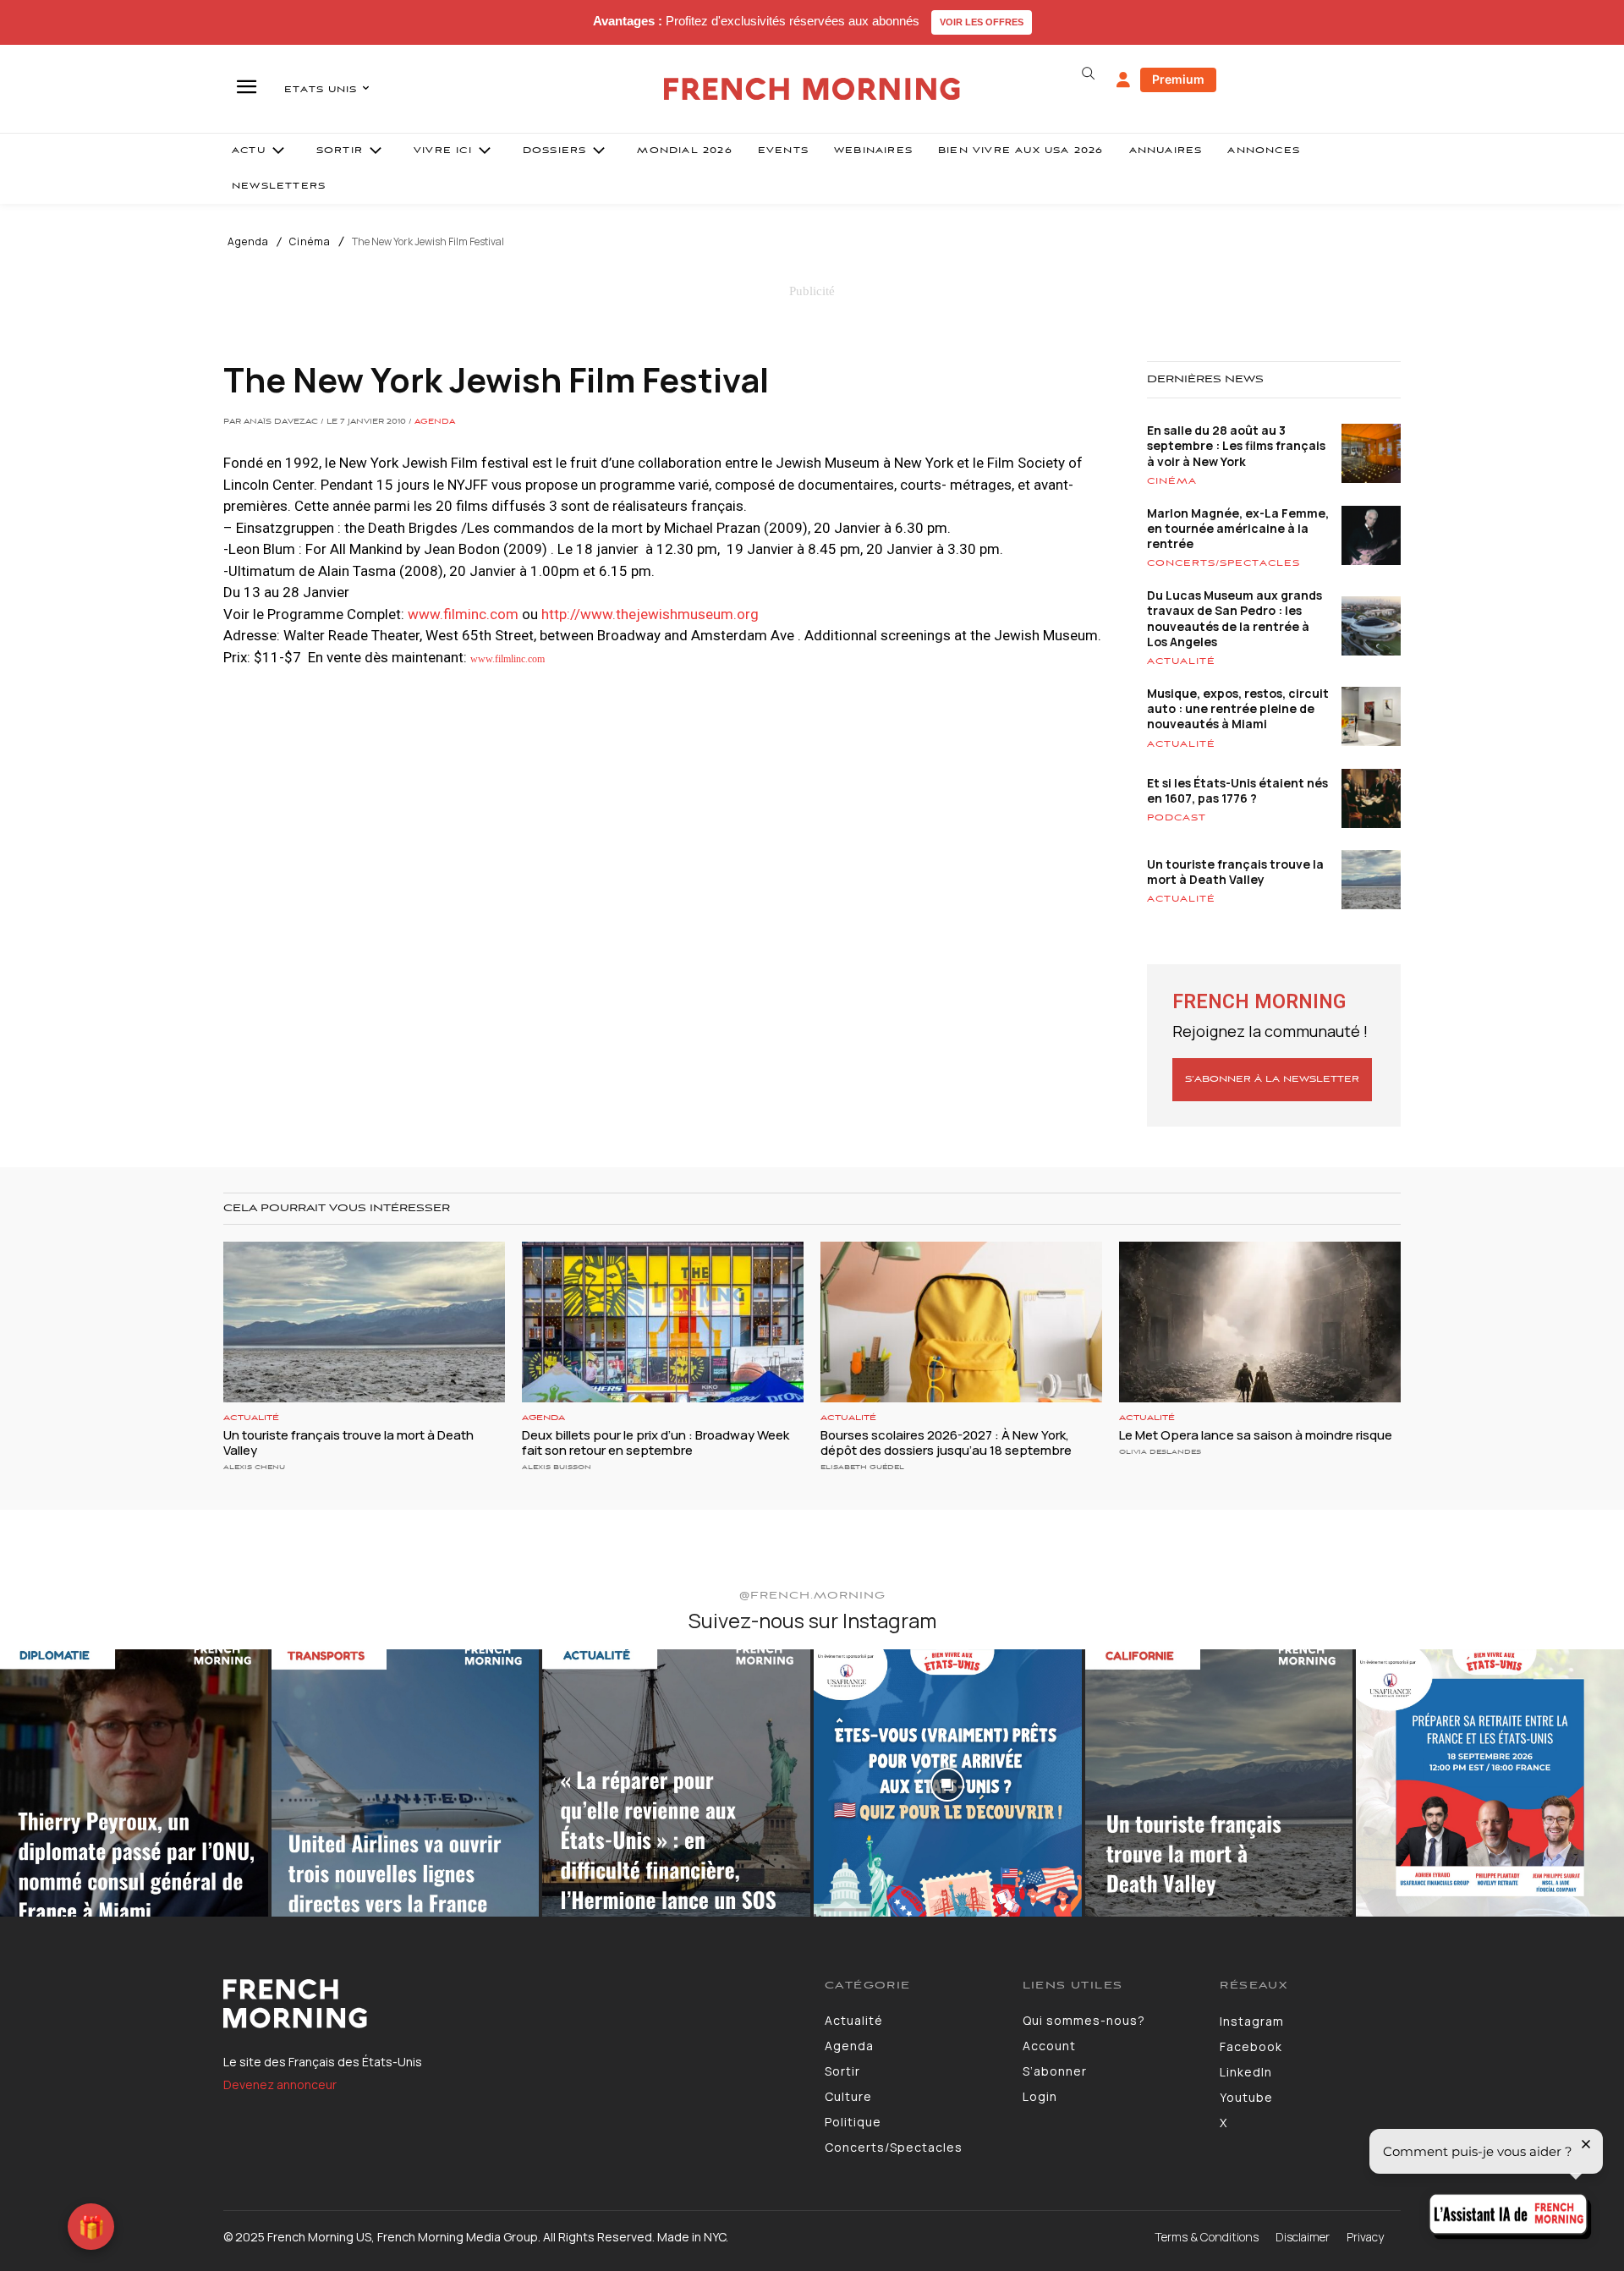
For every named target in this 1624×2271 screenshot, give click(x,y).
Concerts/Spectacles (1223, 563)
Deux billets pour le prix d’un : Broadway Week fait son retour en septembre (656, 1443)
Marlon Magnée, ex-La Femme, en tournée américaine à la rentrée (1238, 528)
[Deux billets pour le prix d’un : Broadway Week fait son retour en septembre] (663, 1322)
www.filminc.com (463, 614)
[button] (1088, 74)
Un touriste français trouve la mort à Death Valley (1235, 872)
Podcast (1177, 818)
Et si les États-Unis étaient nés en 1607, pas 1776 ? (1237, 790)
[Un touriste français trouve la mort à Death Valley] (364, 1322)
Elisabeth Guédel (862, 1467)
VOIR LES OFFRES (982, 22)
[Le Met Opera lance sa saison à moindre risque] (1260, 1322)
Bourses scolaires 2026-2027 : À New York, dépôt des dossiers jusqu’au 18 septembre (946, 1443)
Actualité (1181, 661)
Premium (1178, 79)
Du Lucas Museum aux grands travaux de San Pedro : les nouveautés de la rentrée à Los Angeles (1234, 618)
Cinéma (310, 242)
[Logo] (511, 2004)
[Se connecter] (1123, 80)
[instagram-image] (134, 1783)
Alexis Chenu (254, 1467)
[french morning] (812, 89)
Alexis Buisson (557, 1467)
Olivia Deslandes (1160, 1452)
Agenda (248, 242)
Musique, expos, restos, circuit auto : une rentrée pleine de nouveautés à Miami (1238, 708)
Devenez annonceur (280, 2084)
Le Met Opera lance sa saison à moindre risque (1256, 1435)
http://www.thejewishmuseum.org (650, 614)
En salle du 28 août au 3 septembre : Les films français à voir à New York (1236, 445)
